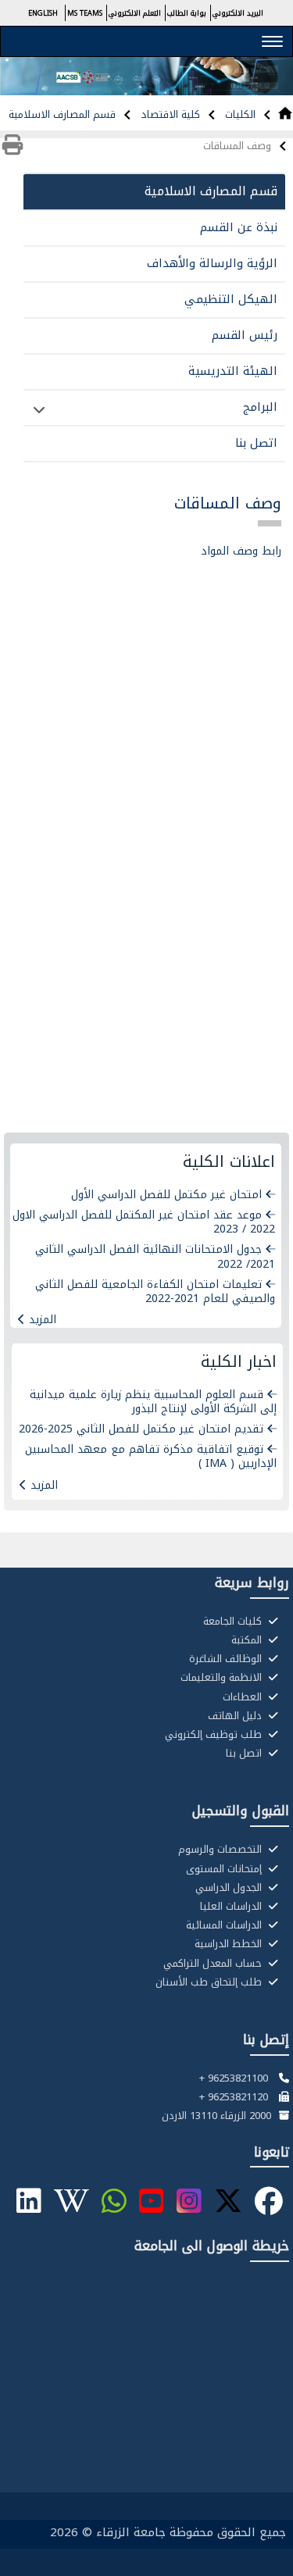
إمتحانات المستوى (225, 1869)
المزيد (43, 1320)
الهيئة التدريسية (233, 371)
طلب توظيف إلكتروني (215, 1735)
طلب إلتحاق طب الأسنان (210, 1982)
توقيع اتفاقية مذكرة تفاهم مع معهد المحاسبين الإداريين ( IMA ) (151, 1456)
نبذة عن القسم (239, 227)
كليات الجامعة (234, 1622)
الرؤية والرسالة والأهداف (212, 263)
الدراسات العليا (232, 1907)
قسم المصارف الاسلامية (62, 114)
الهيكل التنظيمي (231, 299)
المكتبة (248, 1640)
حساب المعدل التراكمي (214, 1964)
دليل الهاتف (236, 1716)
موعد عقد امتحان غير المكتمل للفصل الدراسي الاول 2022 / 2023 (144, 1222)
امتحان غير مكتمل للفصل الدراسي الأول (166, 1195)
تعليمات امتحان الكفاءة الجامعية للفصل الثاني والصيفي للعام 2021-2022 (155, 1292)
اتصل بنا (256, 443)
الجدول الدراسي (230, 1888)
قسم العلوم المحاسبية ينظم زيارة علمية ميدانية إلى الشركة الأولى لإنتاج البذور (153, 1402)
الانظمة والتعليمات (223, 1678)
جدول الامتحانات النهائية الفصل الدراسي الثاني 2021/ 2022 (155, 1256)
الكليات (239, 114)
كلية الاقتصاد (169, 114)
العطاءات (244, 1697)
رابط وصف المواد (241, 551)
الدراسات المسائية (225, 1925)
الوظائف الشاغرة (227, 1659)
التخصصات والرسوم (222, 1850)
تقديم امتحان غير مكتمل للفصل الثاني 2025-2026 (141, 1429)
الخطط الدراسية (230, 1944)
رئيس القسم (245, 335)
